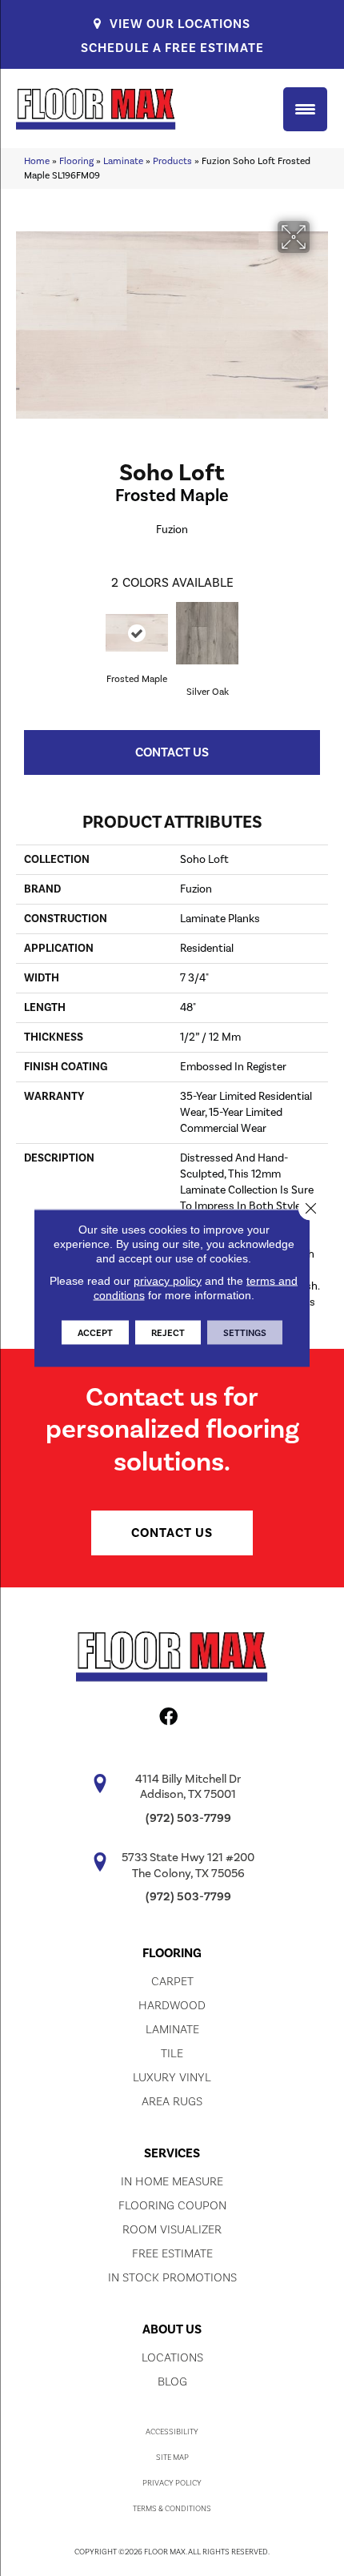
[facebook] (168, 1719)
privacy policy (168, 1281)
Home (37, 161)
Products (172, 161)
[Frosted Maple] (137, 633)
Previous (24, 635)
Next (320, 635)
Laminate (123, 161)
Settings (245, 1333)
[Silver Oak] (207, 633)
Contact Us (172, 752)
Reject (168, 1333)
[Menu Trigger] (305, 109)
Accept (95, 1333)
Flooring (76, 161)
